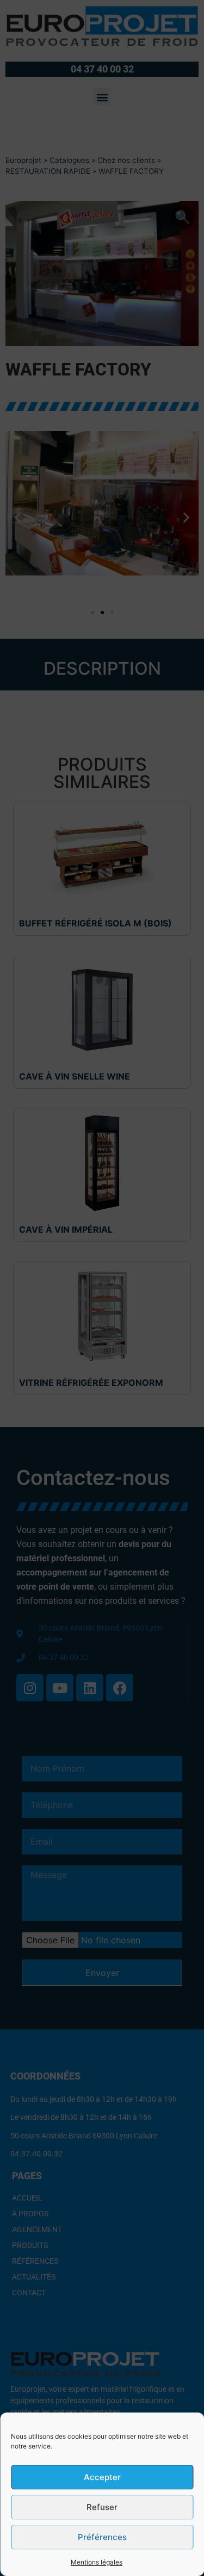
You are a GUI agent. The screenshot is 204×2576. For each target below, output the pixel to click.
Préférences (102, 2537)
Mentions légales (97, 2562)
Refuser (102, 2507)
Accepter (102, 2477)
